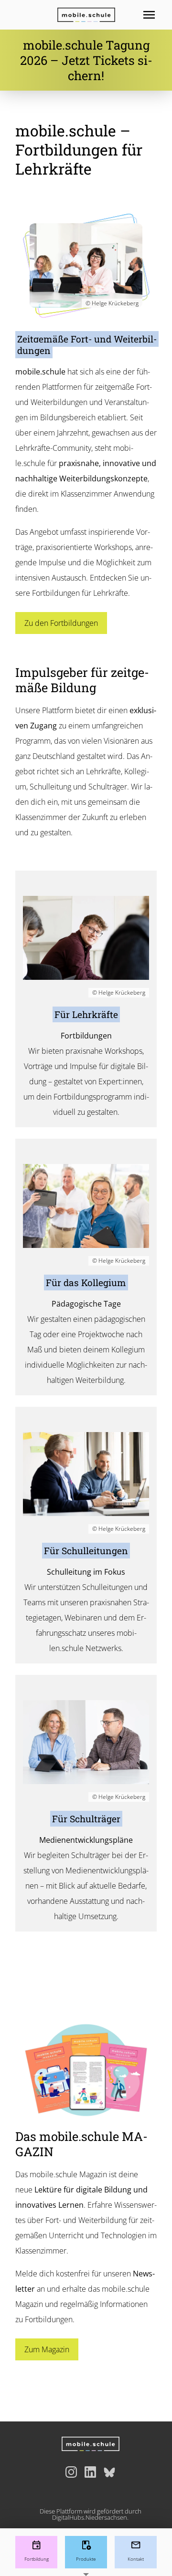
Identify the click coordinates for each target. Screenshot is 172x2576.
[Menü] (157, 15)
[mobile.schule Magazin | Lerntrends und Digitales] (86, 2070)
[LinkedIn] (90, 2472)
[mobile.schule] (86, 15)
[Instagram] (71, 2472)
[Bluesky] (109, 2472)
